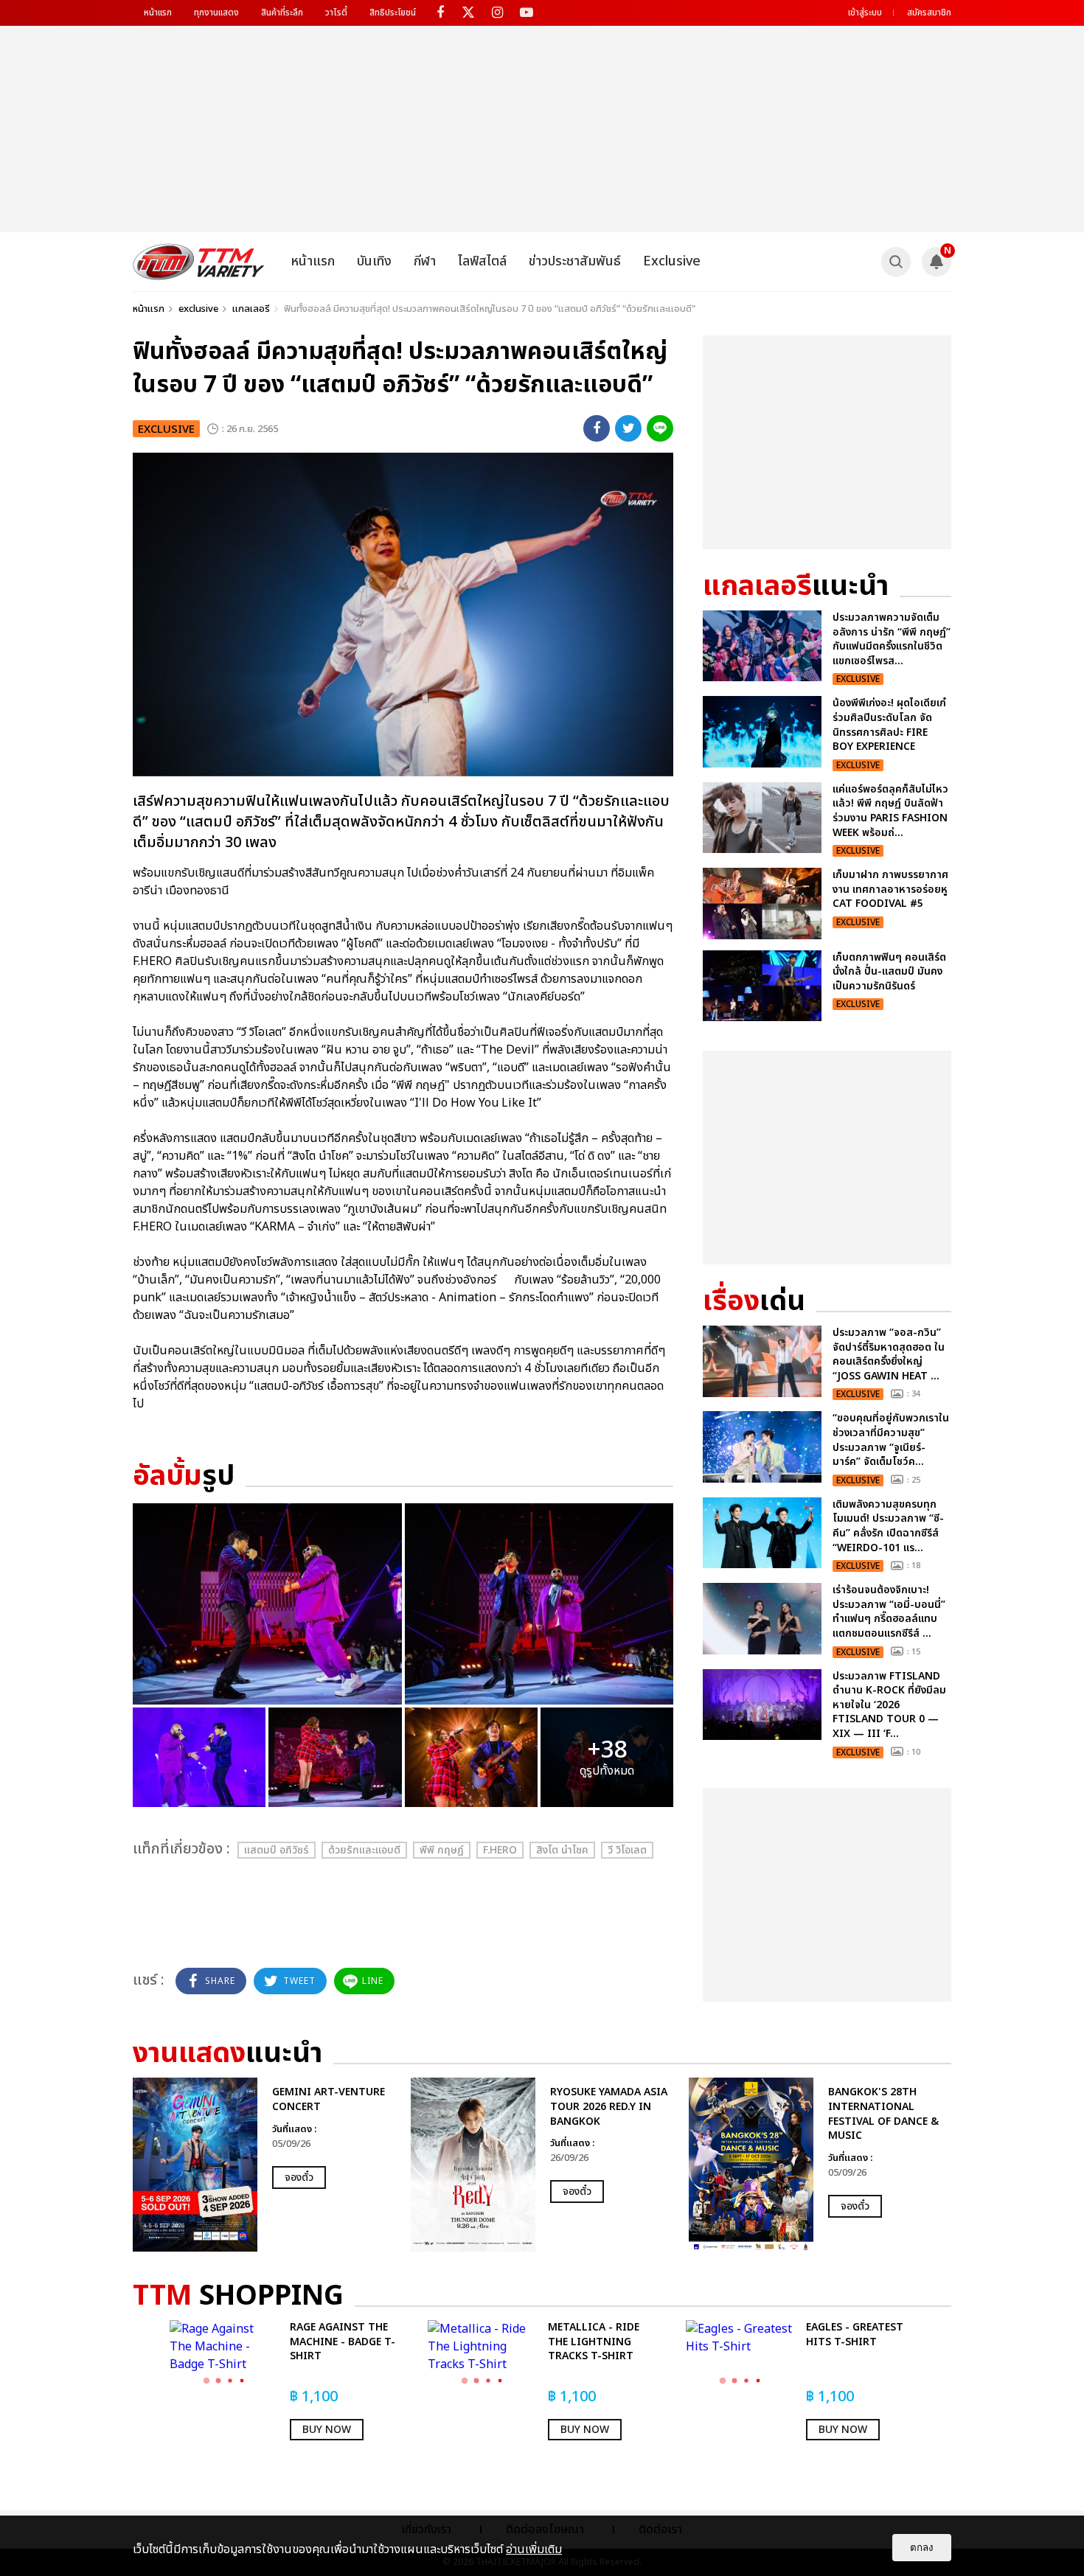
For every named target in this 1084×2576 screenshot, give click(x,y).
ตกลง (922, 2548)
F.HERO (500, 1850)
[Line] (660, 428)
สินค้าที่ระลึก (282, 13)
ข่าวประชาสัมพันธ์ (575, 261)
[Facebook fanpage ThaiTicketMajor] (440, 13)
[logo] (199, 262)
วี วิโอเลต (627, 1850)
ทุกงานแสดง (216, 13)
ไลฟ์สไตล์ (482, 261)
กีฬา (425, 261)
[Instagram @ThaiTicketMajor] (497, 13)
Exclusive (672, 261)
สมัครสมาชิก (929, 13)
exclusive (198, 309)
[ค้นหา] (896, 262)
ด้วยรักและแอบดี (364, 1850)
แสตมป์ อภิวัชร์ (277, 1850)
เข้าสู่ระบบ (865, 13)
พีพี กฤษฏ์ (442, 1850)
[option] (264, 2165)
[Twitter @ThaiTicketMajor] (469, 13)
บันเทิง (374, 261)
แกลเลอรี (251, 309)
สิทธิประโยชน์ (393, 13)
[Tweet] (628, 428)
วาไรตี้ (336, 13)
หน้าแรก (158, 13)
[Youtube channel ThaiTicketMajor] (526, 13)
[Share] (597, 428)
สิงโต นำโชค (562, 1850)
